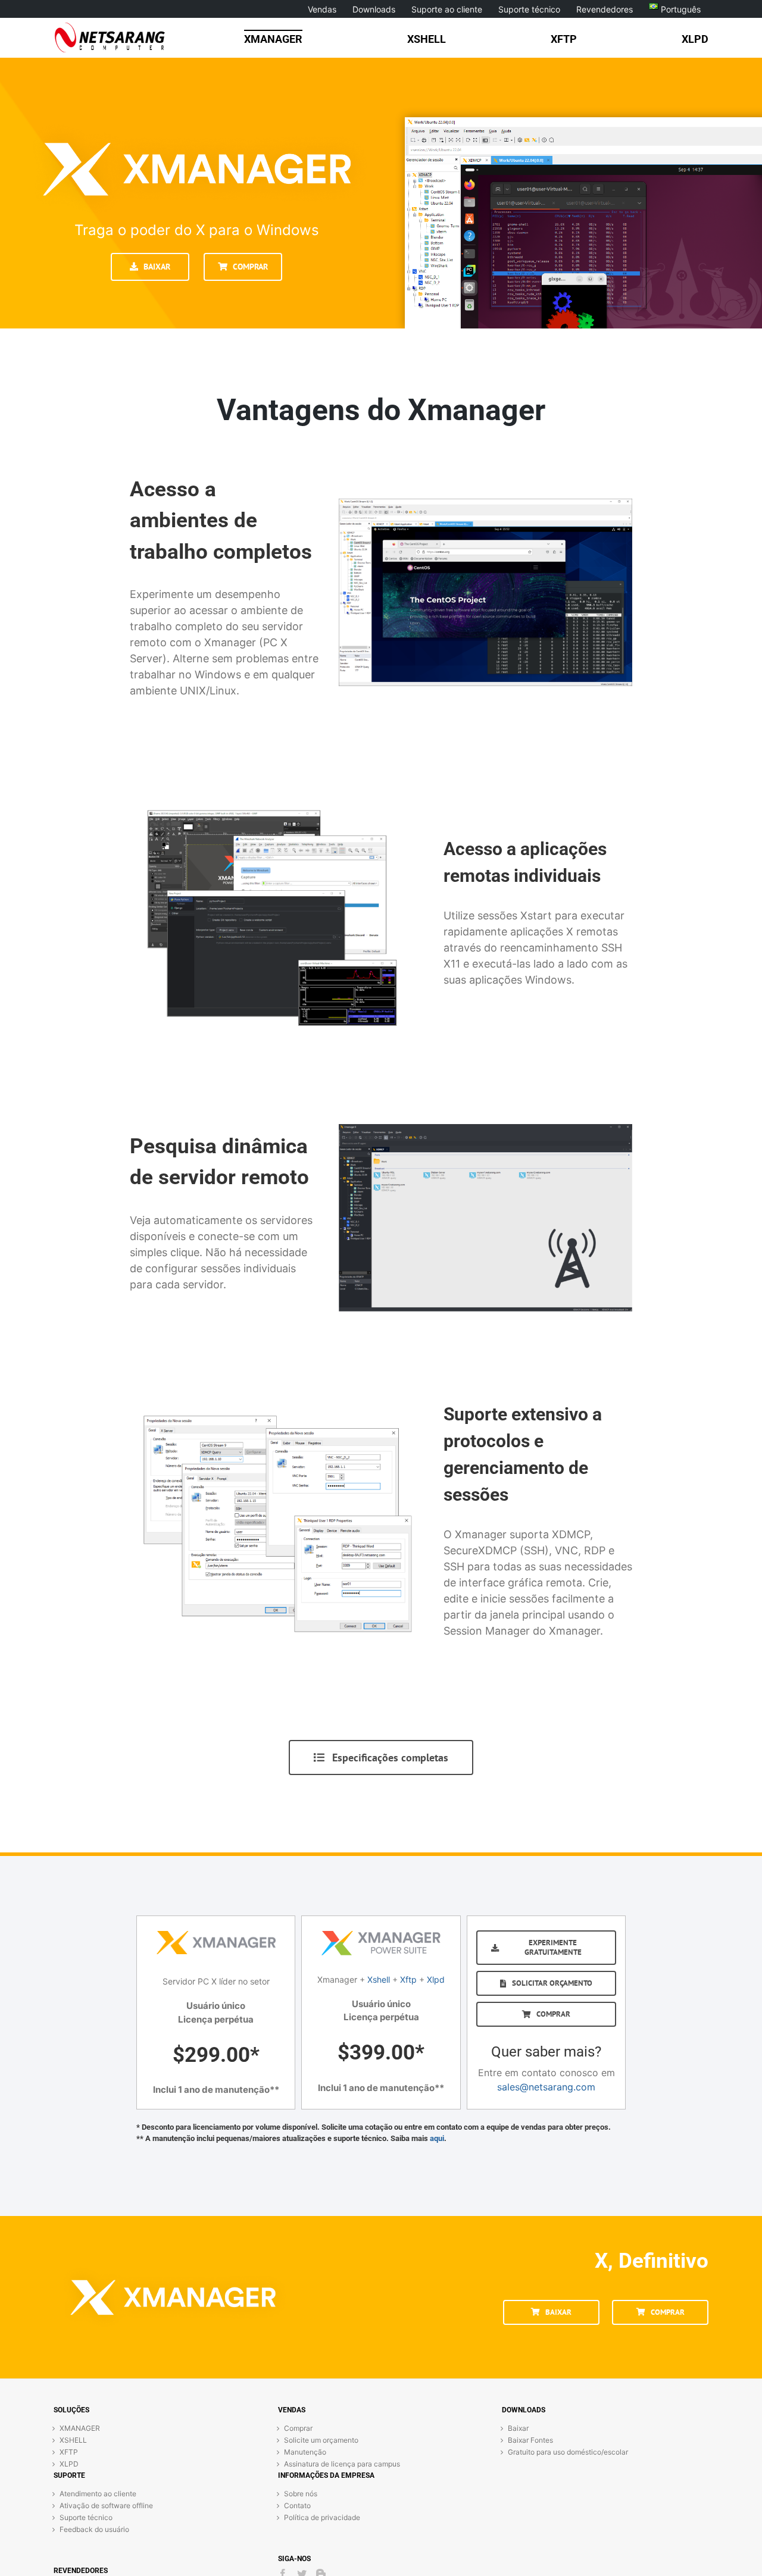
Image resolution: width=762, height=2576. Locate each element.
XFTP (69, 2452)
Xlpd (436, 1979)
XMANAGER (80, 2428)
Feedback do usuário (94, 2529)
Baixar (518, 2428)
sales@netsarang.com (546, 2087)
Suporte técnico (86, 2517)
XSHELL (73, 2440)
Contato (297, 2505)
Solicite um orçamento (321, 2440)
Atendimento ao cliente (98, 2494)
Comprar (298, 2428)
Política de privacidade (322, 2517)
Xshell (379, 1979)
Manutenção (305, 2452)
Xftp (408, 1979)
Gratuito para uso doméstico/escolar (568, 2452)
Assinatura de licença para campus (342, 2464)
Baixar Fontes (530, 2440)
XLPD (69, 2464)
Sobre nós (301, 2494)
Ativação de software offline (106, 2505)
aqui (437, 2138)
